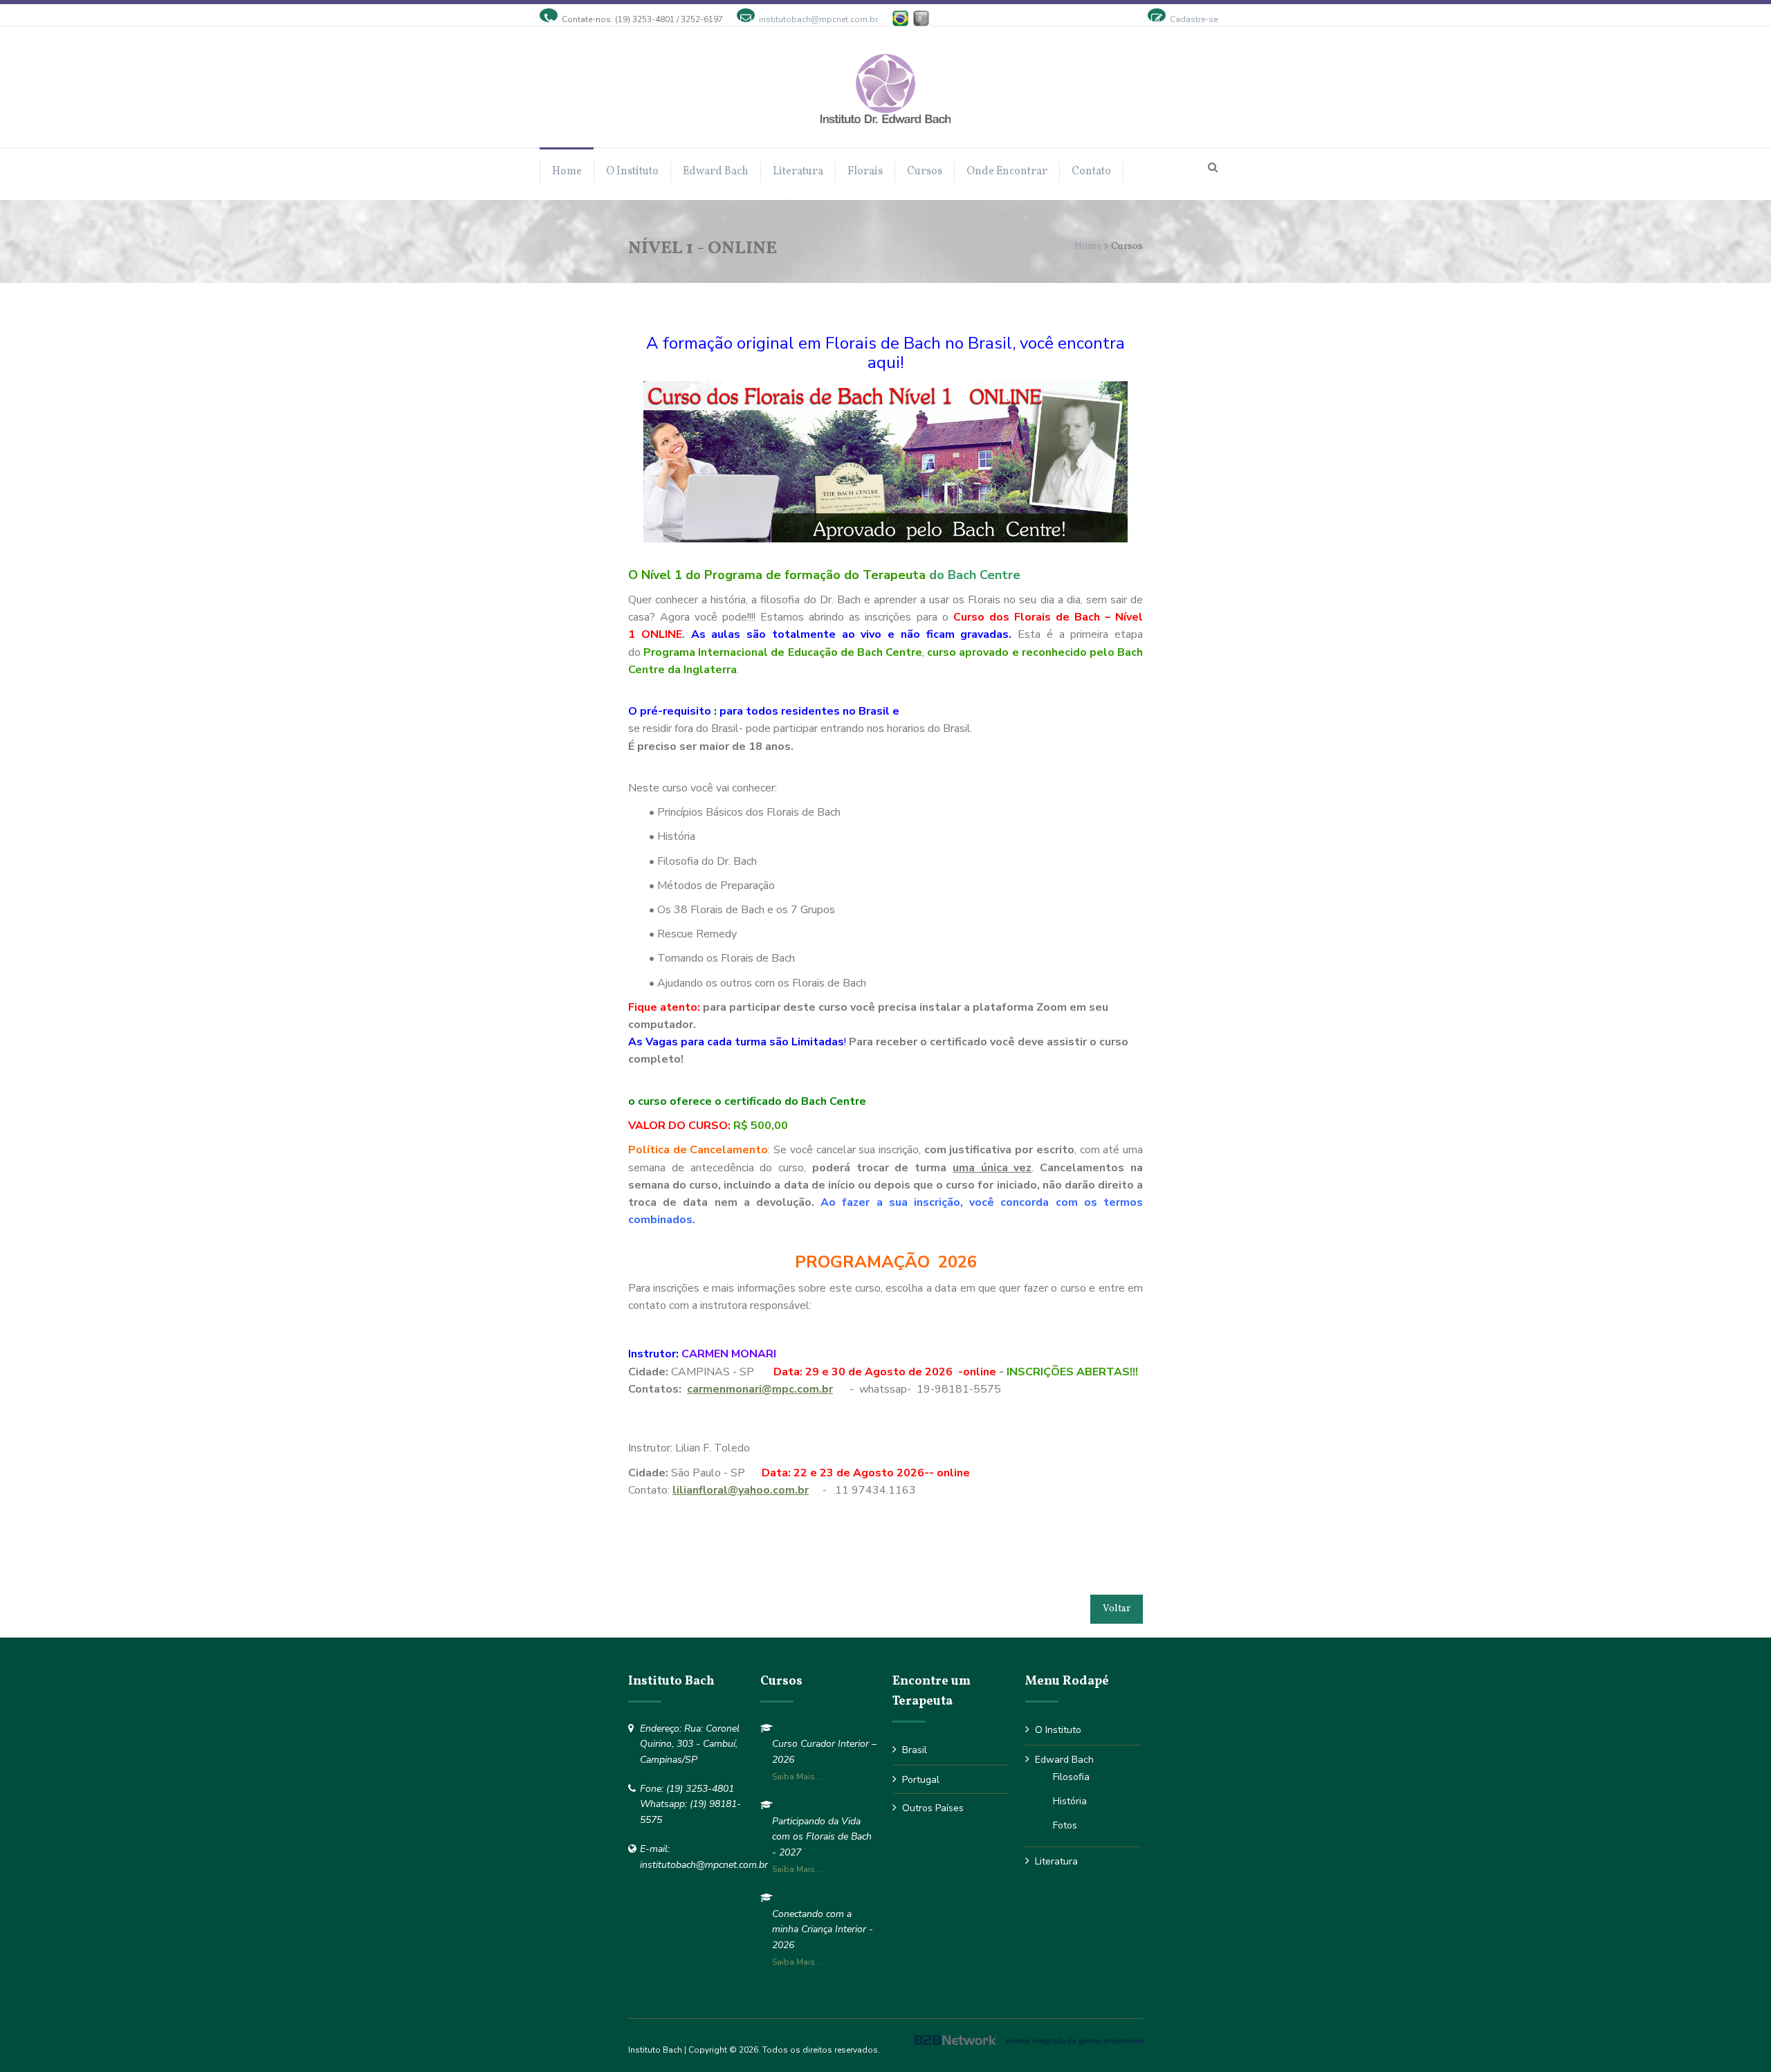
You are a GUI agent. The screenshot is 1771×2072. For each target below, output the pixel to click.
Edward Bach (716, 172)
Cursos (925, 172)
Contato (1091, 172)
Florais (865, 172)
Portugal (921, 1780)
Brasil (915, 1750)
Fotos (1065, 1825)
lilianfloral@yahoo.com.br (741, 1490)
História (1070, 1801)
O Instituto (632, 172)
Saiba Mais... (797, 1777)
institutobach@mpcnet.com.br (818, 19)
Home (567, 172)
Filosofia (1071, 1777)
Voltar (1117, 1609)
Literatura (798, 172)
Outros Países (933, 1808)
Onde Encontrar (1007, 172)
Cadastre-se (1194, 19)
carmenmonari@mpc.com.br (760, 1389)
